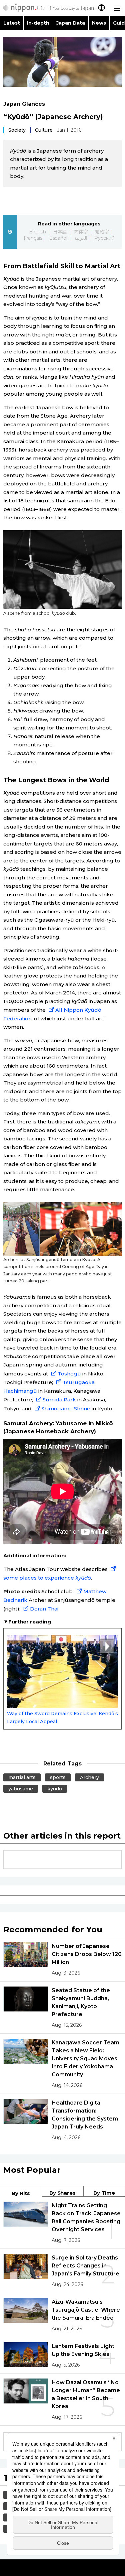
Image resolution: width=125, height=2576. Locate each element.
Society (17, 130)
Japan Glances (24, 104)
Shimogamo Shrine (66, 1409)
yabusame (21, 1789)
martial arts (22, 1777)
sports (58, 1777)
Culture (44, 130)
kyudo (55, 1789)
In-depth (38, 23)
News (99, 23)
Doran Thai (44, 1609)
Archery (89, 1777)
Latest (12, 23)
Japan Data (71, 23)
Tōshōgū (69, 1374)
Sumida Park (59, 1400)
